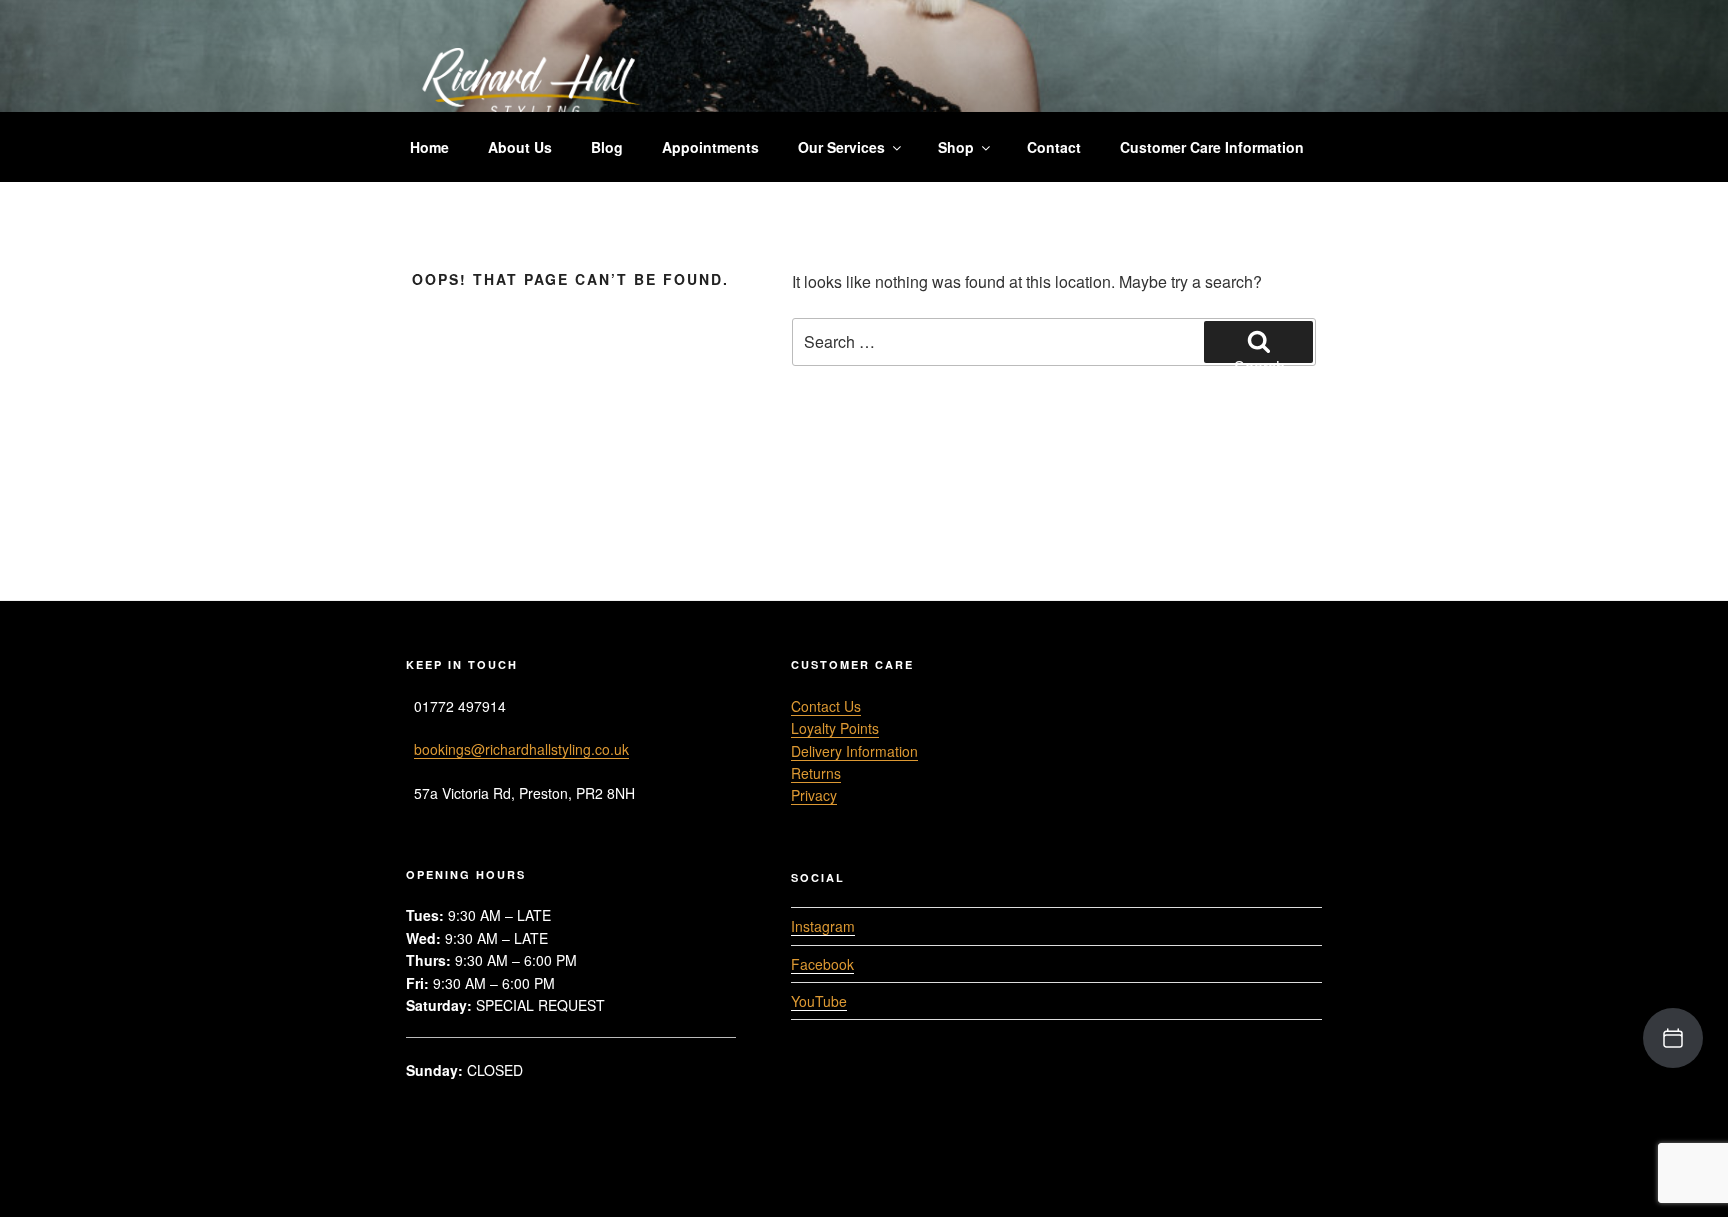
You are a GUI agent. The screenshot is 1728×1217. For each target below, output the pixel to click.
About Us (520, 147)
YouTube (819, 1001)
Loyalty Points (835, 728)
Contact (1054, 147)
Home (429, 147)
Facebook (822, 964)
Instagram (823, 926)
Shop (956, 147)
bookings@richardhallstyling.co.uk (521, 749)
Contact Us (826, 706)
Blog (607, 147)
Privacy (814, 795)
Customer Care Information (1212, 147)
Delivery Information (854, 751)
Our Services (841, 147)
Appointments (710, 147)
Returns (816, 773)
